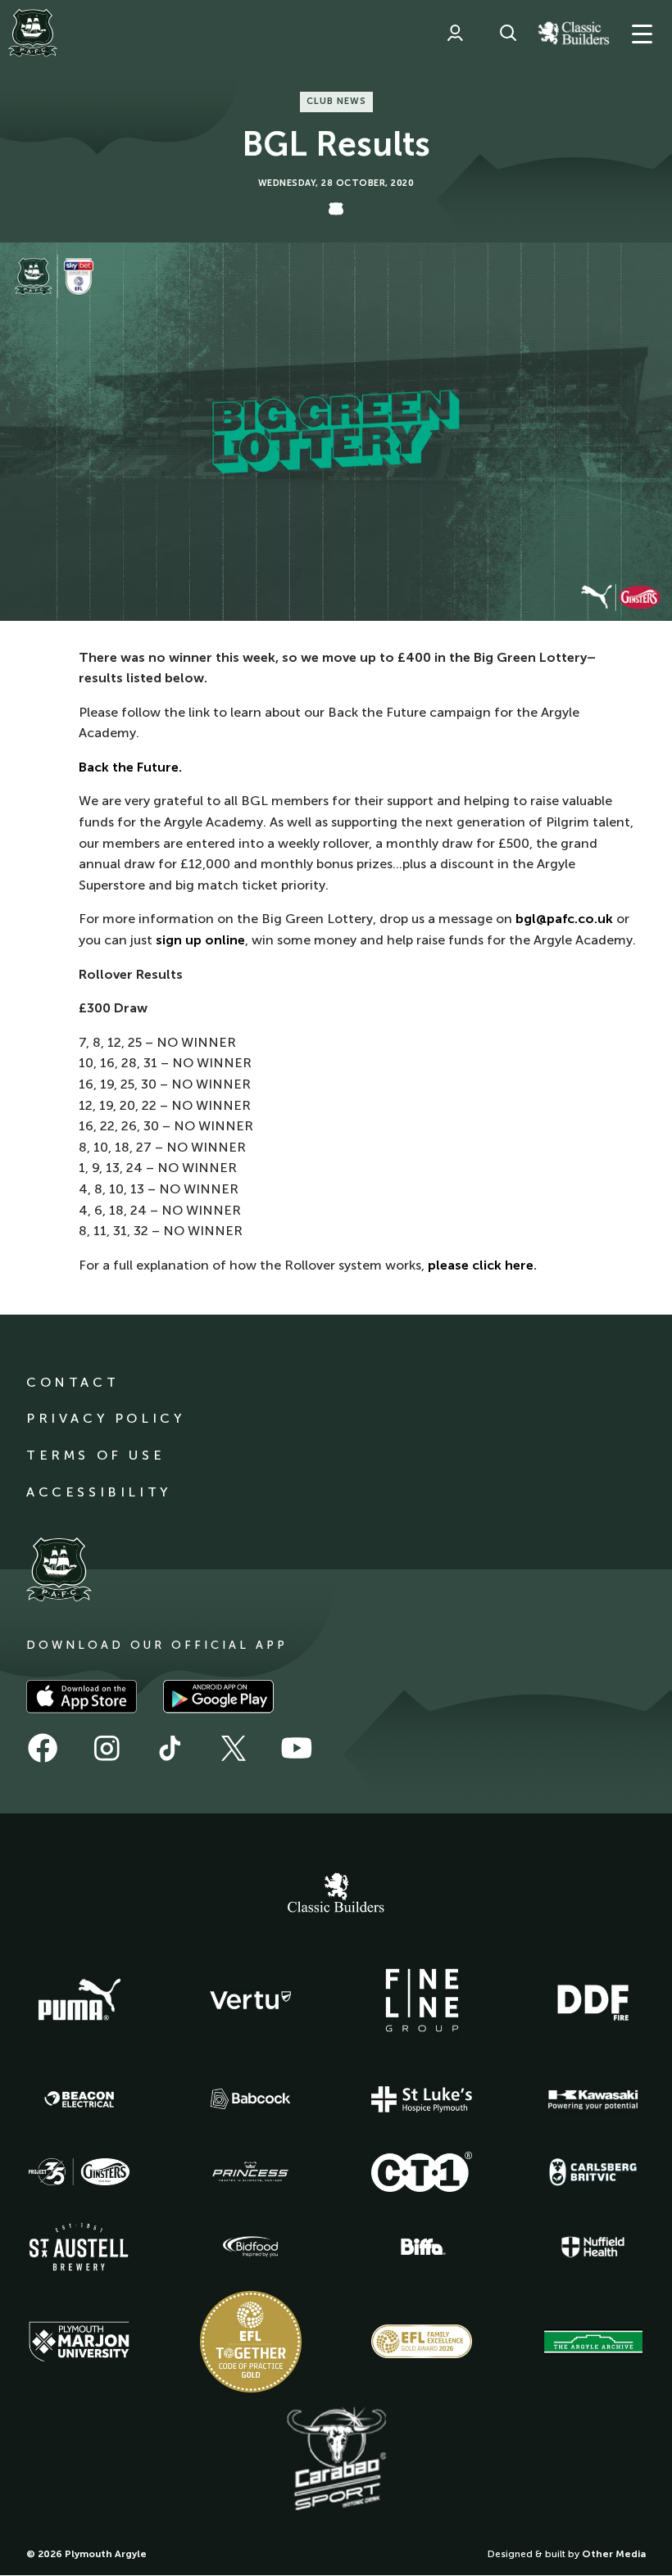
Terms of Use (95, 1455)
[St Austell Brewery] (79, 2246)
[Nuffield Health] (593, 2247)
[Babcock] (251, 2099)
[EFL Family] (422, 2341)
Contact (73, 1382)
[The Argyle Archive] (593, 2342)
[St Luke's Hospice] (422, 2099)
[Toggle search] (508, 33)
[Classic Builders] (336, 1895)
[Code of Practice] (251, 2342)
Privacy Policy (105, 1418)
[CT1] (422, 2171)
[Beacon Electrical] (79, 2099)
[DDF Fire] (593, 2000)
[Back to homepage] (33, 33)
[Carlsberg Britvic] (593, 2172)
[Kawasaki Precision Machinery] (593, 2099)
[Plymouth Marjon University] (79, 2342)
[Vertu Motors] (251, 2000)
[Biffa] (422, 2247)
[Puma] (79, 2000)
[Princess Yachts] (251, 2172)
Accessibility (99, 1492)
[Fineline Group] (422, 2000)
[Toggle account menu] (455, 33)
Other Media (614, 2554)
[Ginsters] (79, 2172)
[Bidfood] (251, 2247)
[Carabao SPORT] (336, 2460)
